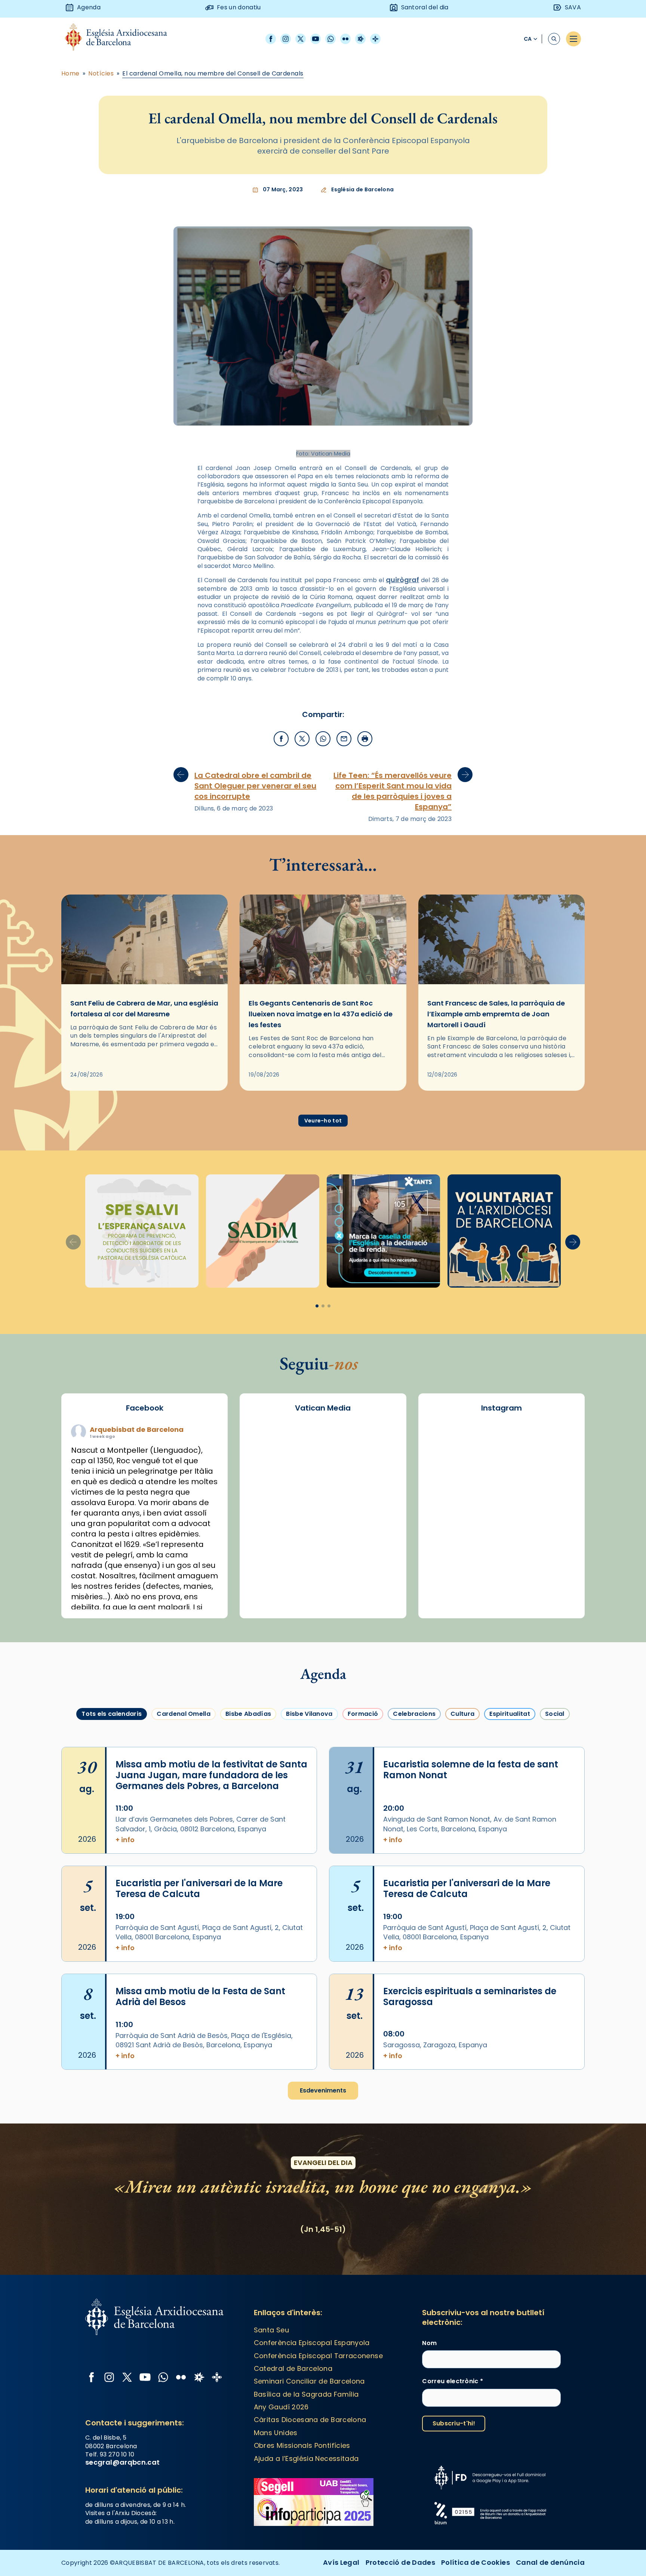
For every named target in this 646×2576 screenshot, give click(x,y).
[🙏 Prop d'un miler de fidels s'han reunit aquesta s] (502, 1560)
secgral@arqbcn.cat (122, 2462)
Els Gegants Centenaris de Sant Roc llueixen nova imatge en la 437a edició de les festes (321, 1014)
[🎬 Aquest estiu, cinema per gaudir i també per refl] (502, 1471)
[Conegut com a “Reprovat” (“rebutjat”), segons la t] (450, 1560)
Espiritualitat (510, 1714)
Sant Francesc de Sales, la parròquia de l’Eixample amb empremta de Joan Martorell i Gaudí (496, 1014)
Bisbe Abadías (248, 1714)
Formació (363, 1714)
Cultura (462, 1714)
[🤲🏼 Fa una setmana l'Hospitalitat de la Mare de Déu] (450, 1590)
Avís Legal (341, 2562)
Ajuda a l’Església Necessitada (306, 2458)
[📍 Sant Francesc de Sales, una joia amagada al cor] (450, 1471)
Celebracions (414, 1714)
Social (555, 1714)
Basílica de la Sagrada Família (306, 2394)
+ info (125, 1840)
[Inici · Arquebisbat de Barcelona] (122, 39)
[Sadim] (263, 1231)
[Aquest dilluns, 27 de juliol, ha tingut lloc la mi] (553, 1471)
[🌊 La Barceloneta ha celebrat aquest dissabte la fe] (553, 1501)
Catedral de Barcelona (293, 2368)
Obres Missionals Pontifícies (302, 2445)
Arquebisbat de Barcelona (137, 1429)
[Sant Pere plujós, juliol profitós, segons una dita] (502, 1590)
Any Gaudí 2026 (281, 2407)
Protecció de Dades (400, 2562)
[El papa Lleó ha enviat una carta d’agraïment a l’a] (553, 1531)
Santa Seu (271, 2330)
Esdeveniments (323, 2090)
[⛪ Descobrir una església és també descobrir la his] (450, 1441)
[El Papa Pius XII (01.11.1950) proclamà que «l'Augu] (553, 1441)
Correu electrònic (453, 2381)
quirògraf (402, 580)
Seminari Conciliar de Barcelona (309, 2381)
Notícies (101, 74)
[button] (573, 1242)
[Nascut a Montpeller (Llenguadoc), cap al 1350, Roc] (502, 1441)
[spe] (142, 1231)
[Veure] (383, 1231)
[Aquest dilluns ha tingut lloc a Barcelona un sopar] (502, 1531)
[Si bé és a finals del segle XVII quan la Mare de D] (450, 1531)
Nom (429, 2343)
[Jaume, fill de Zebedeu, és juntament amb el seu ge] (502, 1501)
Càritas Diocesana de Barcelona (310, 2420)
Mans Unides (276, 2433)
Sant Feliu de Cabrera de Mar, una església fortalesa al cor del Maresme (144, 1009)
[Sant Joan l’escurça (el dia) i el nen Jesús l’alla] (553, 1590)
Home (70, 74)
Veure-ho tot (323, 1121)
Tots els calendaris (112, 1714)
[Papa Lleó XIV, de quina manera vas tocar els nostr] (553, 1560)
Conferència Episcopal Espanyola (312, 2343)
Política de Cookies (476, 2562)
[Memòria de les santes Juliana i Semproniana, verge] (450, 1501)
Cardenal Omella (184, 1714)
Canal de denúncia (550, 2562)
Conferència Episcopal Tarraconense (318, 2356)
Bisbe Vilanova (309, 1714)
